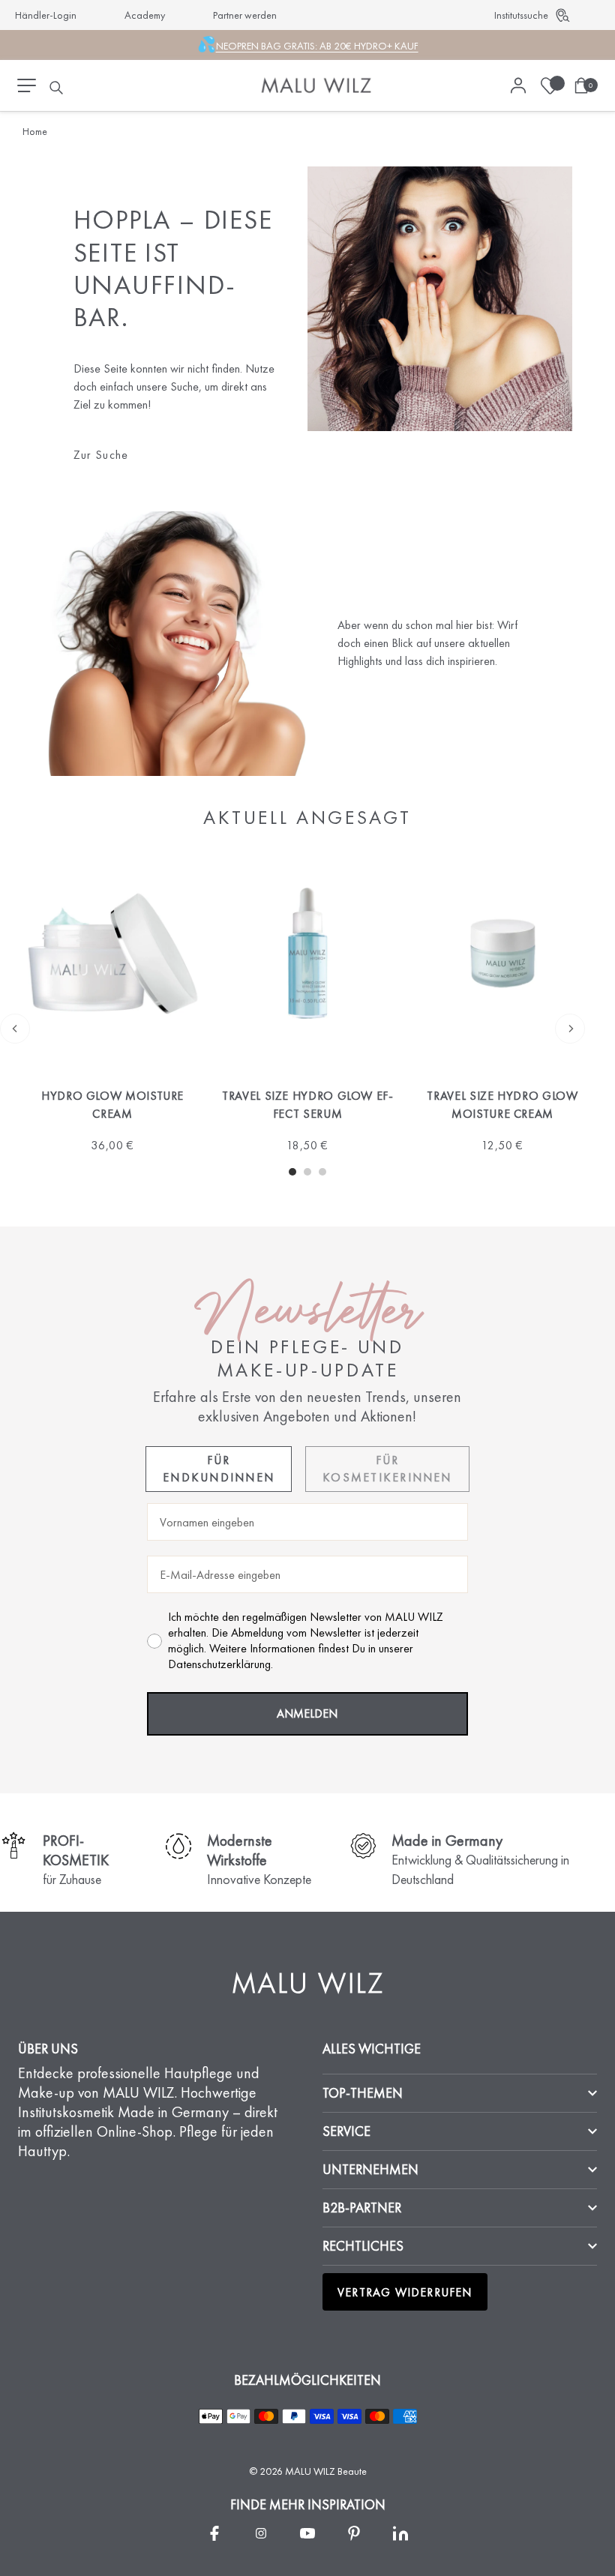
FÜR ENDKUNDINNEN (219, 1468)
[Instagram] (261, 2533)
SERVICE (346, 2131)
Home (35, 131)
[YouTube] (307, 2533)
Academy (145, 15)
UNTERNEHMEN (370, 2169)
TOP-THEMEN (363, 2093)
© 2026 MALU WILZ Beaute (308, 2471)
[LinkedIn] (400, 2533)
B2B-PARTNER (362, 2208)
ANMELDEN (307, 1713)
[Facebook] (214, 2533)
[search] (56, 88)
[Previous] (15, 1029)
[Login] (518, 85)
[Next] (570, 1029)
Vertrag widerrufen (405, 2292)
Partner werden (245, 15)
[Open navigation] (27, 85)
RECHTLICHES (363, 2246)
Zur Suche (101, 455)
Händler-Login (46, 15)
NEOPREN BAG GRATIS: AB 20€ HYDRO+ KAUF (317, 46)
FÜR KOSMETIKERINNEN (387, 1468)
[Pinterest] (354, 2533)
